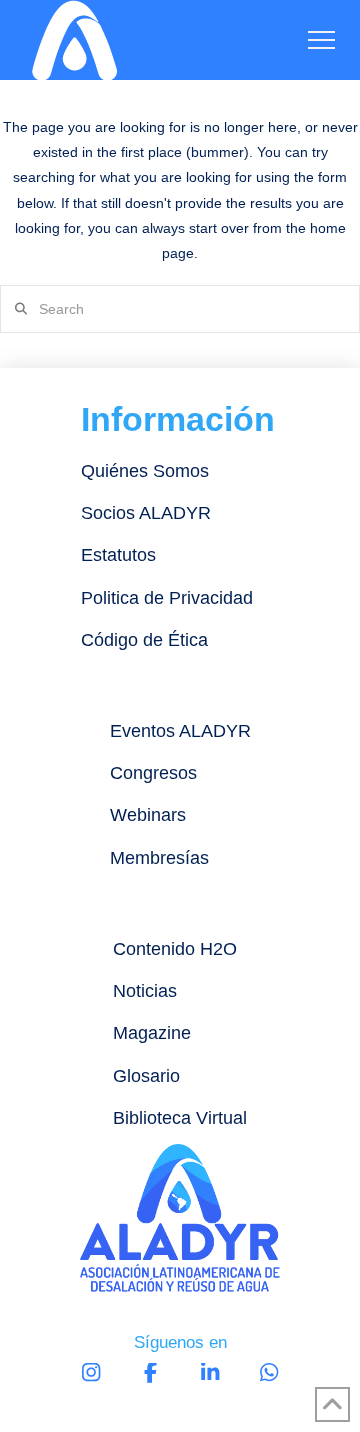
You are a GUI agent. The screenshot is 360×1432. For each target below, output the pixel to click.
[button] (321, 40)
